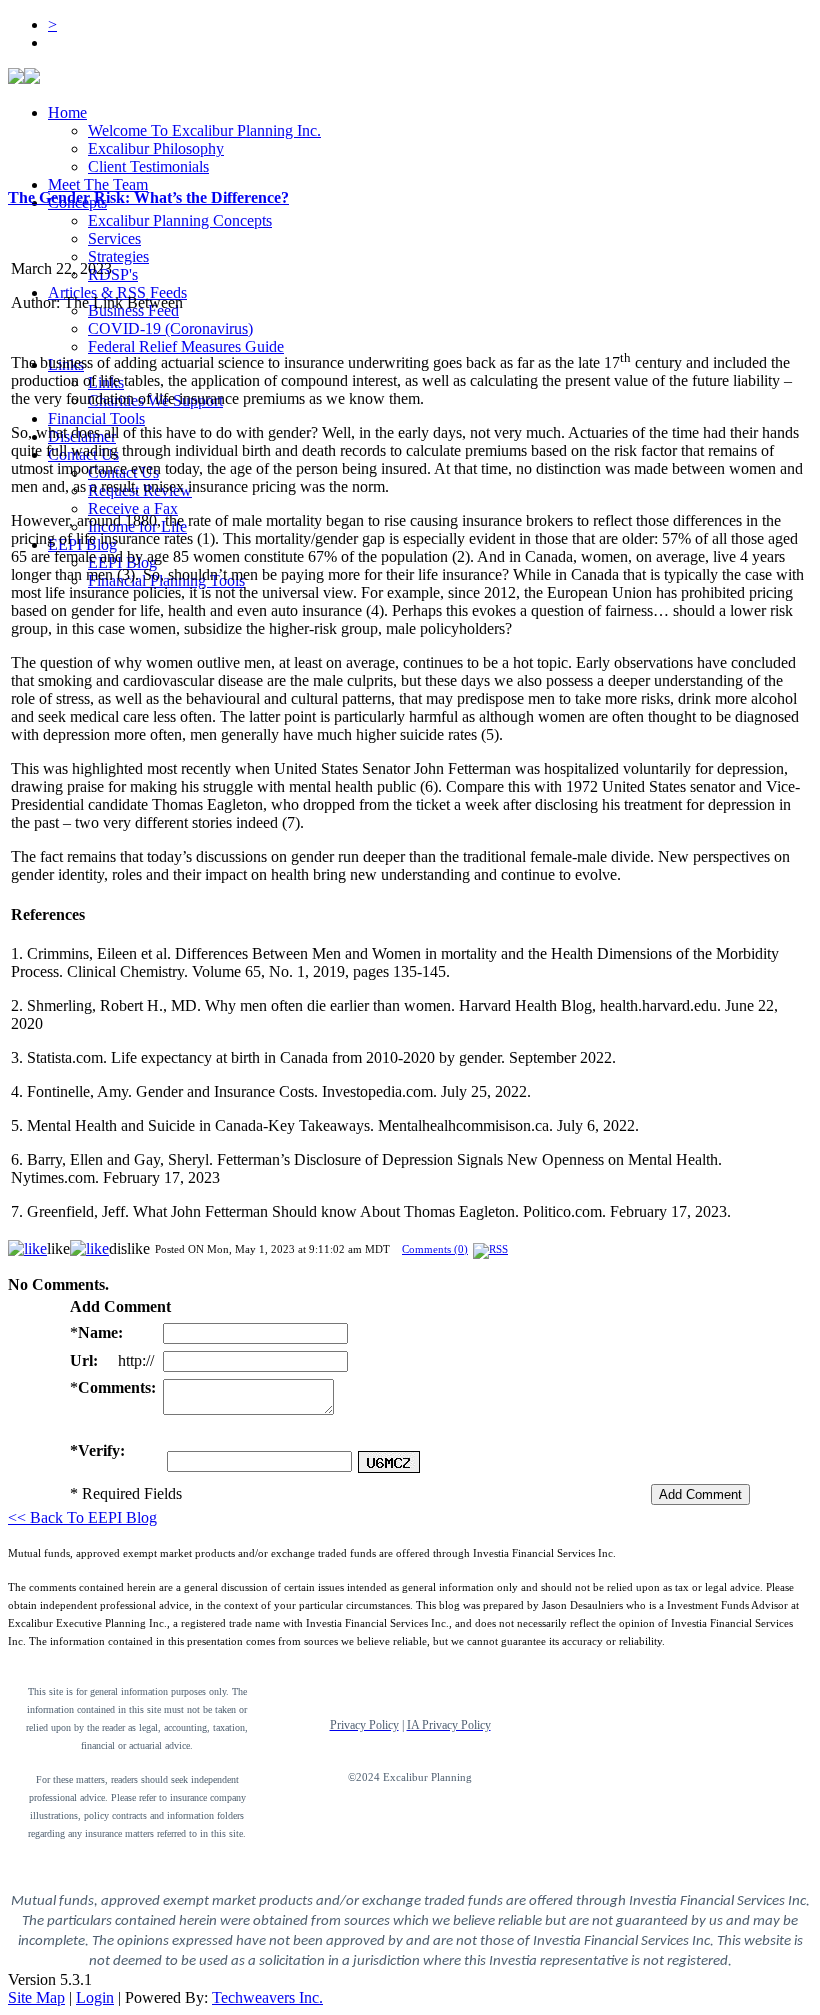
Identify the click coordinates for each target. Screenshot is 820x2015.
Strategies (118, 256)
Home (67, 112)
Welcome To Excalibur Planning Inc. (204, 130)
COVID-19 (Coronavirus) (170, 328)
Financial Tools (96, 418)
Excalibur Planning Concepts (180, 220)
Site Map (36, 1997)
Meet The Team (98, 184)
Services (114, 238)
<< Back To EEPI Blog (82, 1517)
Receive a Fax (133, 508)
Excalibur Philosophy (156, 148)
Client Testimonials (148, 166)
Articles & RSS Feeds (117, 292)
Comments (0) (435, 1249)
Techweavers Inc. (267, 1997)
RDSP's (113, 274)
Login (95, 1997)
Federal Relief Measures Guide (186, 346)
